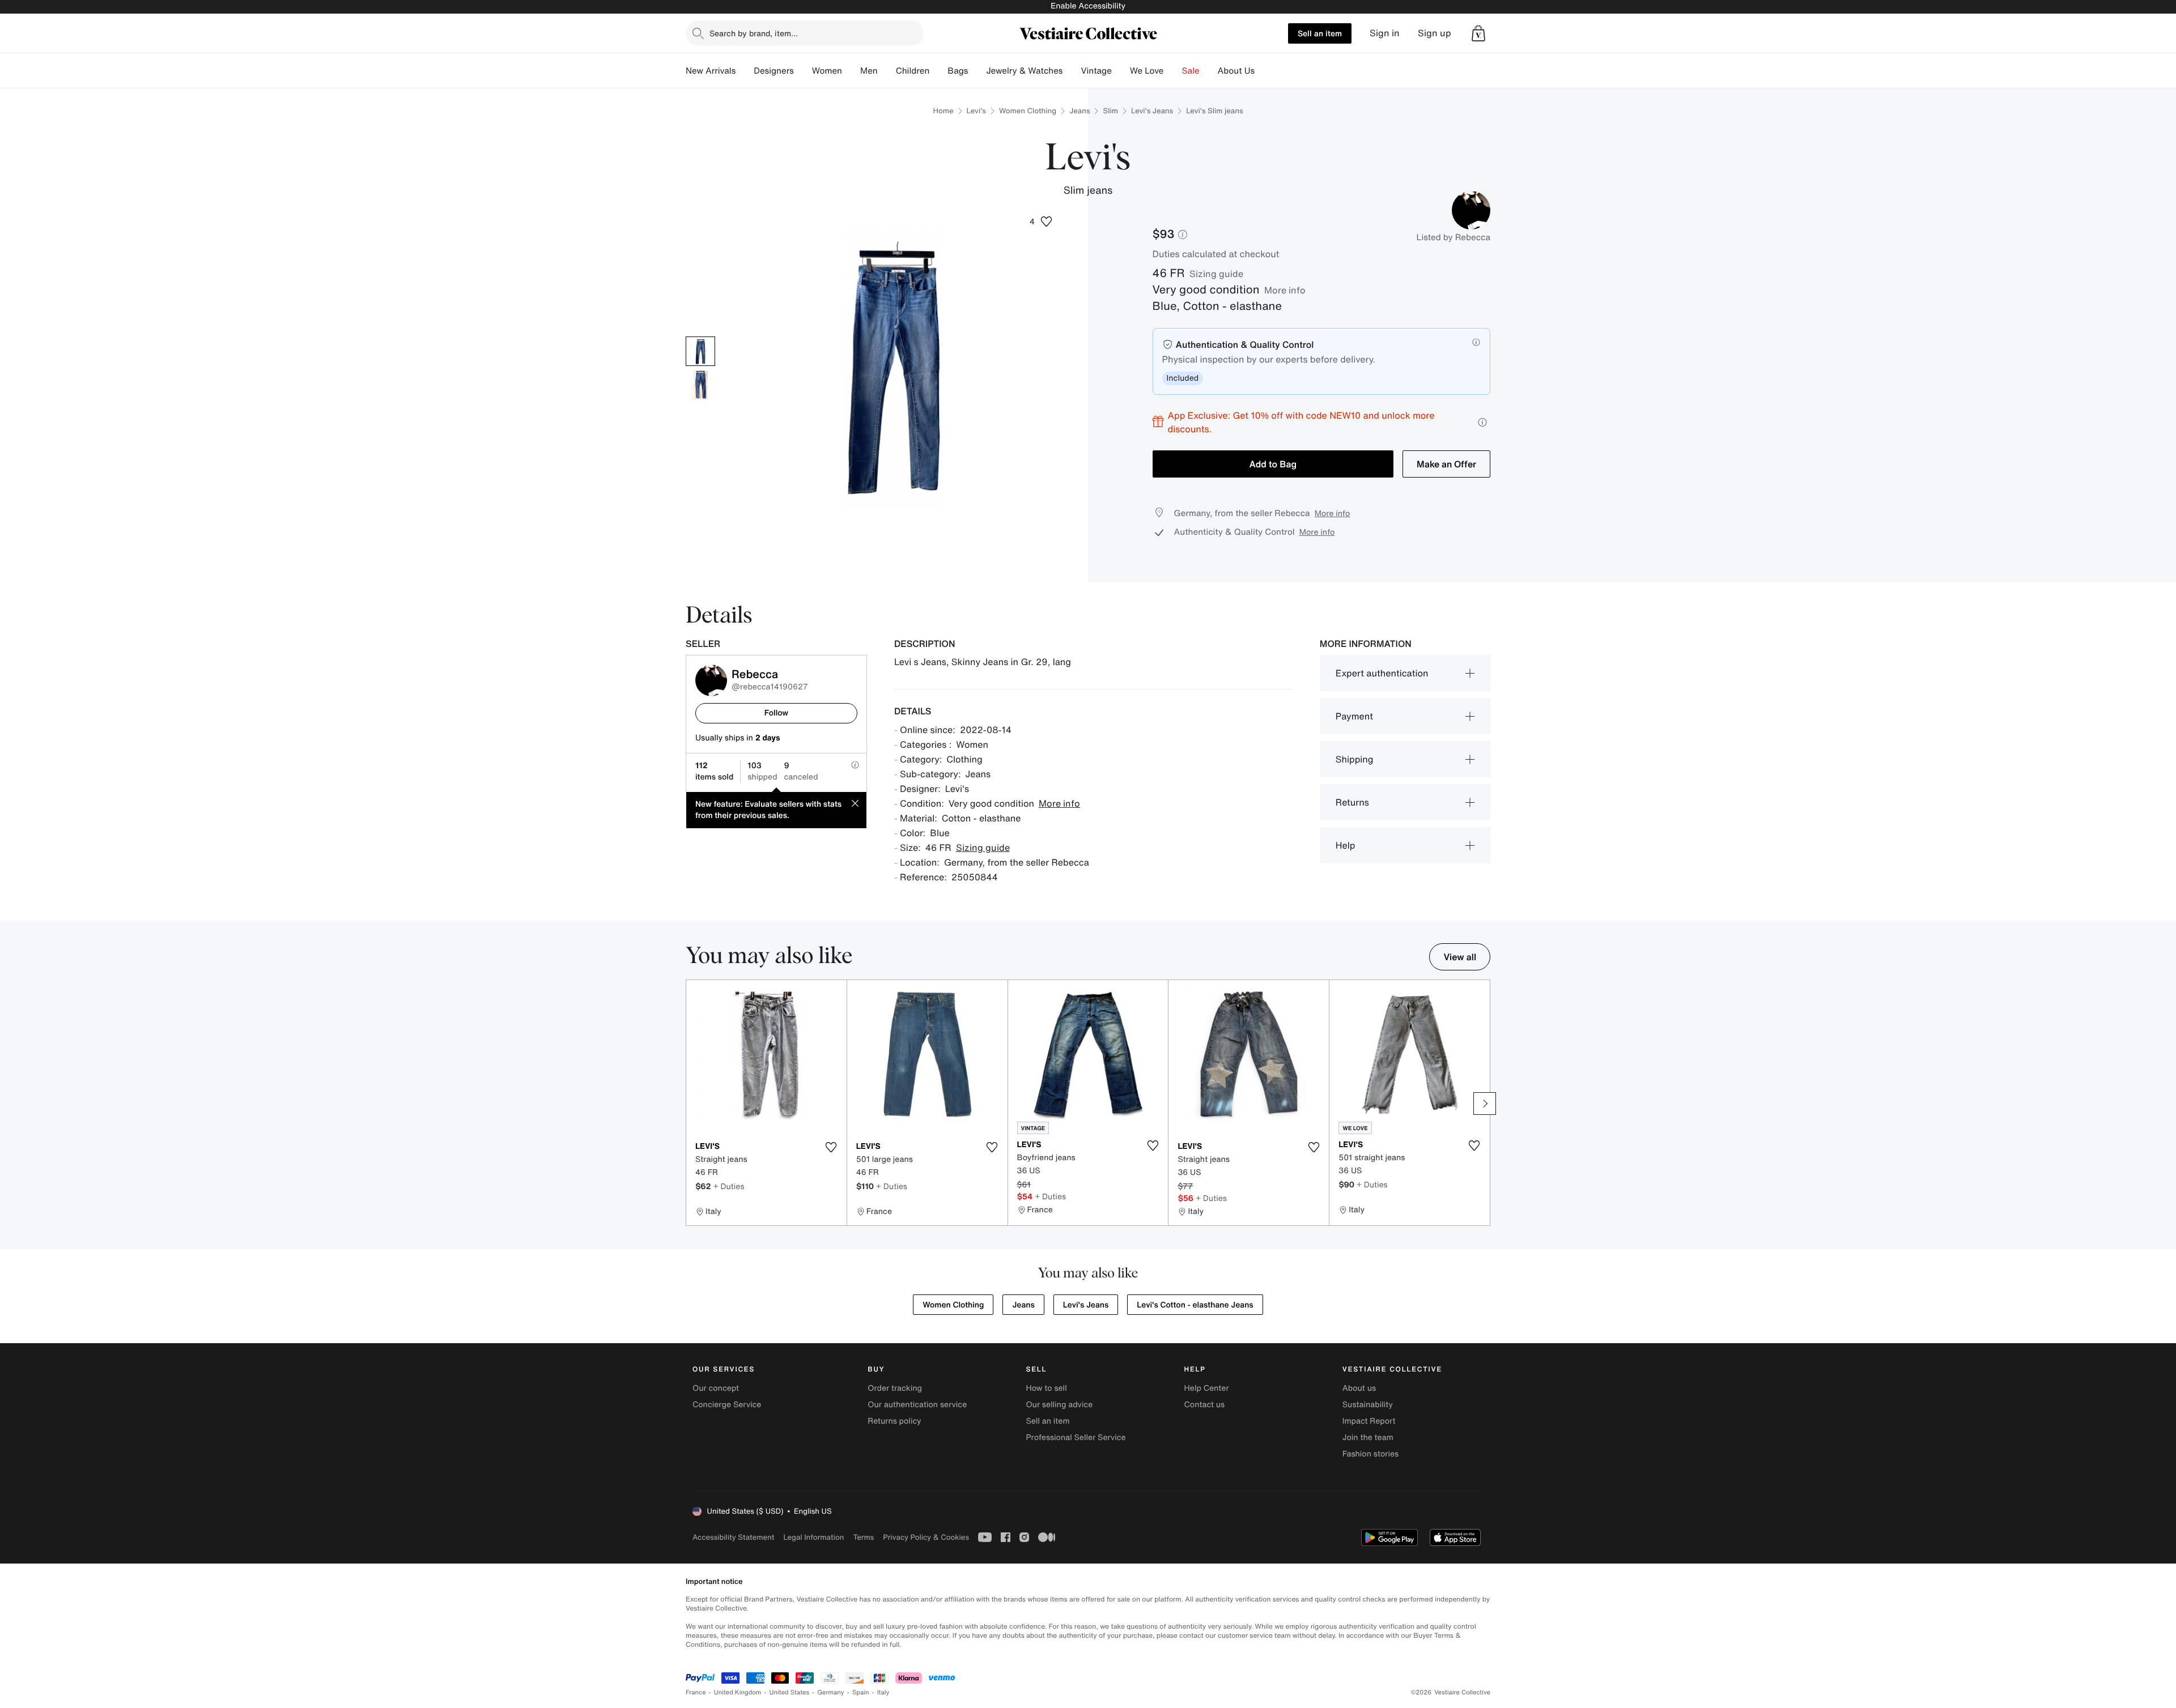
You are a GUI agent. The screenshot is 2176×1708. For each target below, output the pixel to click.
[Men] (887, 71)
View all (1460, 957)
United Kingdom (738, 1692)
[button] (1478, 33)
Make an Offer (1446, 464)
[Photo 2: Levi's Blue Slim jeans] (700, 385)
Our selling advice (1059, 1405)
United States (790, 1692)
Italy (883, 1692)
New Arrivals (711, 71)
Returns (1352, 802)
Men (869, 71)
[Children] (938, 71)
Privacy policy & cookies (926, 1537)
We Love (1147, 71)
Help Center (1207, 1388)
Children (913, 71)
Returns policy (894, 1421)
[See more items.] (1485, 1104)
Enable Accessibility (1088, 6)
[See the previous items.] (691, 1104)
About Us (1236, 71)
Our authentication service (917, 1405)
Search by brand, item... (754, 33)
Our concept (716, 1388)
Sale (1191, 71)
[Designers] (803, 71)
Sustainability (1368, 1405)
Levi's (976, 111)
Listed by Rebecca (1453, 237)
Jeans (1079, 111)
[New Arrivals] (745, 71)
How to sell (1046, 1388)
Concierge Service (727, 1405)
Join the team (1368, 1437)
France (696, 1692)
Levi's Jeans (1152, 111)
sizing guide (1216, 274)
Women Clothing (1028, 111)
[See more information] (1482, 422)
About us (1359, 1388)
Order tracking (895, 1388)
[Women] (851, 71)
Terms (863, 1537)
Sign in (1385, 33)
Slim (1110, 111)
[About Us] (1264, 71)
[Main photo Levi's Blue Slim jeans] (700, 351)
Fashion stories (1370, 1454)
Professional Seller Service (1076, 1437)
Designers (774, 71)
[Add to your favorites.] (831, 1147)
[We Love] (1173, 71)
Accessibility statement (733, 1537)
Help (1346, 845)
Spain (861, 1692)
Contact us (1205, 1405)
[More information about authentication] (1476, 342)
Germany (831, 1692)
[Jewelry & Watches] (1072, 71)
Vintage (1096, 71)
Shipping (1355, 759)
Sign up (1435, 33)
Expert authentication (1382, 673)
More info (1285, 290)
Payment (1354, 716)
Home (943, 111)
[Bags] (977, 71)
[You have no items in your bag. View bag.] (1478, 33)
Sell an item (1320, 33)
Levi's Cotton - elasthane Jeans (1195, 1305)
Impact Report (1369, 1421)
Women (827, 71)
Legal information (813, 1537)
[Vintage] (1121, 71)
